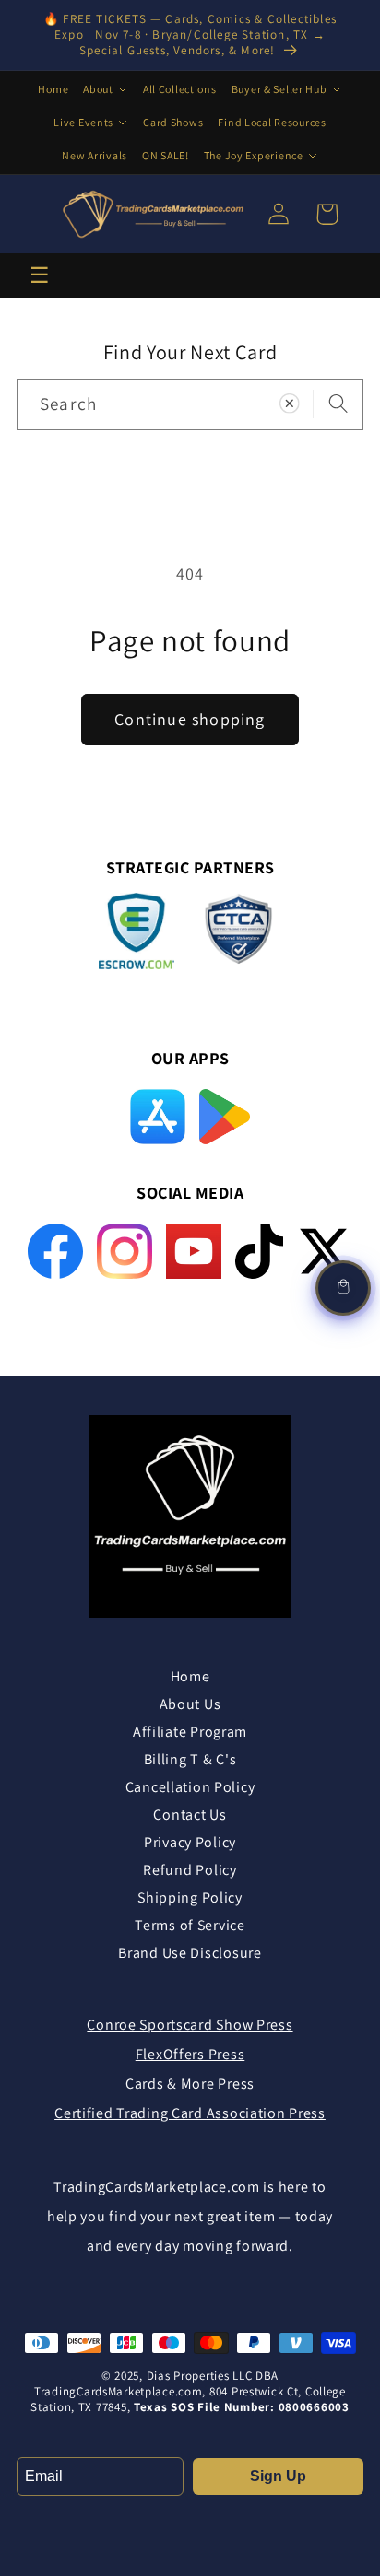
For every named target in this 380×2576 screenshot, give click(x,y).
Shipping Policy (190, 1897)
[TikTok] (260, 1251)
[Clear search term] (289, 404)
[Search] (338, 404)
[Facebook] (55, 1251)
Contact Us (190, 1815)
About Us (190, 1704)
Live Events (83, 122)
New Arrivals (95, 155)
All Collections (180, 89)
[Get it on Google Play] (224, 1117)
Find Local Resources (272, 122)
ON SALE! (166, 155)
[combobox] (190, 404)
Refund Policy (190, 1870)
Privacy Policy (190, 1842)
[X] (325, 1251)
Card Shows (173, 122)
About (98, 89)
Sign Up (278, 2476)
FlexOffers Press (190, 2054)
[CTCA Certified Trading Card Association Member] (238, 935)
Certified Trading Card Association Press (190, 2113)
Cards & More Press (190, 2084)
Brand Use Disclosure (190, 1953)
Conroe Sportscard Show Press (190, 2025)
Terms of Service (190, 1925)
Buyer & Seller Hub (279, 89)
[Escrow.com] (137, 931)
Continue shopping (190, 719)
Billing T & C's (190, 1759)
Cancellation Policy (190, 1787)
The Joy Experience (254, 155)
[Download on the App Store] (158, 1117)
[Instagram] (125, 1251)
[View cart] (343, 1288)
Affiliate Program (190, 1732)
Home (53, 89)
